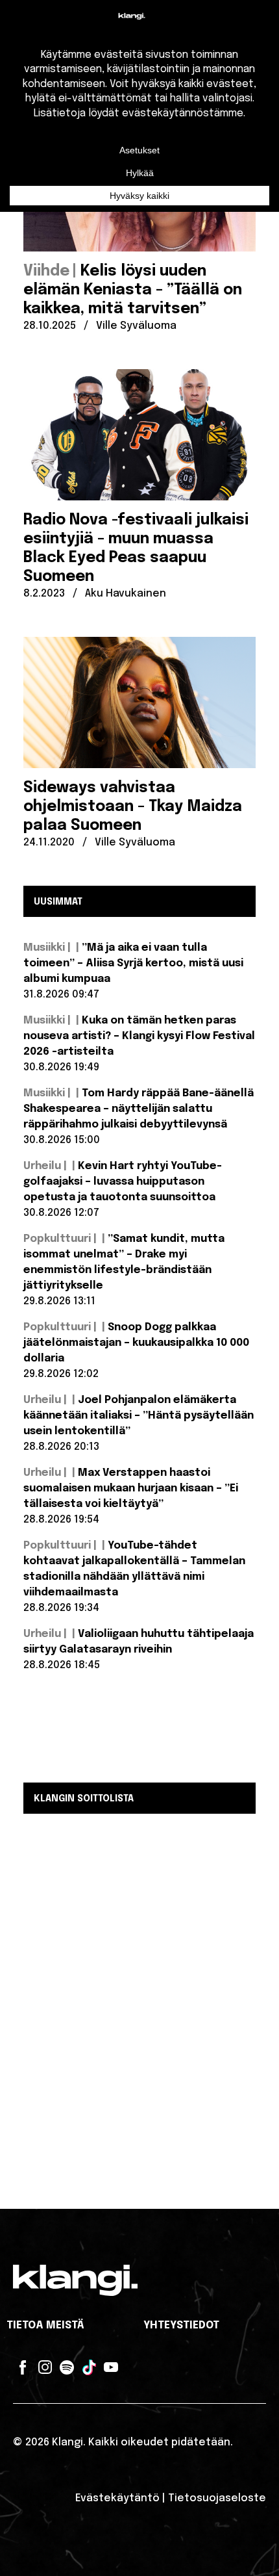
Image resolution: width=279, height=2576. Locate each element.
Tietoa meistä (45, 2325)
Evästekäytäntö (117, 2498)
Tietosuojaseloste (217, 2498)
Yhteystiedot (181, 2325)
